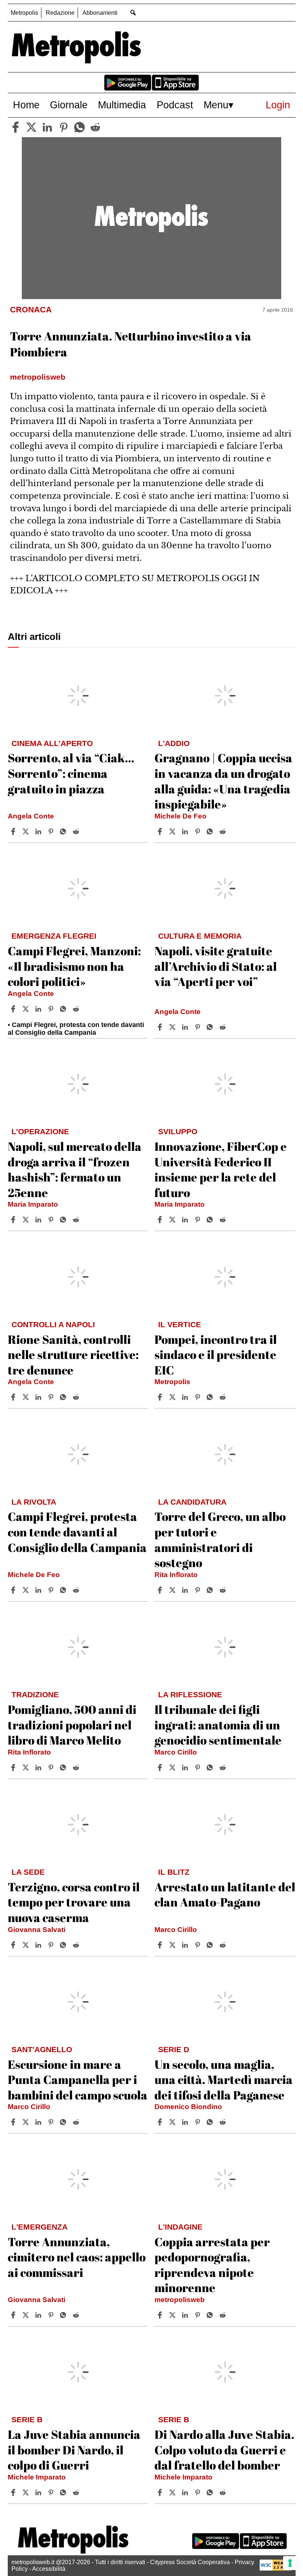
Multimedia (122, 105)
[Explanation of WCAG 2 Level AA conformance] (276, 2569)
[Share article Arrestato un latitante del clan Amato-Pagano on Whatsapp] (211, 1945)
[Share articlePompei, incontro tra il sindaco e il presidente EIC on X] (173, 1397)
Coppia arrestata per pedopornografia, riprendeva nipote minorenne (212, 2265)
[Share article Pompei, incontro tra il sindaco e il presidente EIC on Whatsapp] (211, 1397)
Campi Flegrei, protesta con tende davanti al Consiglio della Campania (77, 1532)
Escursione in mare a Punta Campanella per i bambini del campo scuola (78, 2080)
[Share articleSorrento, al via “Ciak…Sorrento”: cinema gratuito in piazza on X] (27, 831)
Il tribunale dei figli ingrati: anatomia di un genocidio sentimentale (218, 1725)
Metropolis (24, 13)
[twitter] (31, 127)
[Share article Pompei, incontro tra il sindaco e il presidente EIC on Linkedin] (186, 1397)
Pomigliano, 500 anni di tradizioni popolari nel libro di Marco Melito (72, 1725)
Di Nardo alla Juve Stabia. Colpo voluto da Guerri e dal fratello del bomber (224, 2450)
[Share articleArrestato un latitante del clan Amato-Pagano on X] (173, 1945)
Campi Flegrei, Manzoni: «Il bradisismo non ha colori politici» (74, 966)
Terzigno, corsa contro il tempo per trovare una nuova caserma (74, 1902)
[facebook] (16, 127)
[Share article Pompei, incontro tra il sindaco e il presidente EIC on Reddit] (224, 1397)
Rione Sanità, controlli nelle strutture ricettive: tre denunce (73, 1355)
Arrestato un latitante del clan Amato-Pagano (225, 1894)
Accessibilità (49, 2569)
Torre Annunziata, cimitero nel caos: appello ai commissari (77, 2257)
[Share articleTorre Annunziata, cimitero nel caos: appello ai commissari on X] (27, 2315)
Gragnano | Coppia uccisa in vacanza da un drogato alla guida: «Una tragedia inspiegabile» (223, 781)
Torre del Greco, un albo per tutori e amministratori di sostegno (220, 1539)
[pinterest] (64, 127)
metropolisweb (180, 2300)
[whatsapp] (79, 127)
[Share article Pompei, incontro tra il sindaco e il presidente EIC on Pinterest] (198, 1397)
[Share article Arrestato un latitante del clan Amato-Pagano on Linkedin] (186, 1945)
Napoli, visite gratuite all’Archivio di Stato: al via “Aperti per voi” (216, 966)
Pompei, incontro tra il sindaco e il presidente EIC (216, 1355)
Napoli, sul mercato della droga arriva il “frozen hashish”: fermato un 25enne (75, 1169)
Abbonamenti (100, 13)
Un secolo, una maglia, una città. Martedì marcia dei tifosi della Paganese (224, 2080)
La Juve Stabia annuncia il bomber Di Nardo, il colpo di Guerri (74, 2450)
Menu (216, 105)
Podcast (175, 105)
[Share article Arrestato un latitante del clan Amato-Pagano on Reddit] (224, 1945)
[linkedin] (47, 127)
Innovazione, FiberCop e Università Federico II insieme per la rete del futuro (221, 1169)
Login (278, 105)
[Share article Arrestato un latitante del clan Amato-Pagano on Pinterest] (198, 1945)
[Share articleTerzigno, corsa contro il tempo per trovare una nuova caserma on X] (27, 1945)
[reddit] (95, 127)
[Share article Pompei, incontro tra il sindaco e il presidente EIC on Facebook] (161, 1397)
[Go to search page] (133, 12)
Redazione (60, 13)
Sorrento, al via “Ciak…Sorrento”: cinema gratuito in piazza (71, 773)
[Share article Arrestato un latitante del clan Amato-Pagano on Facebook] (161, 1945)
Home (26, 105)
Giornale (69, 105)
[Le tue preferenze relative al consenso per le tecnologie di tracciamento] (290, 2563)
